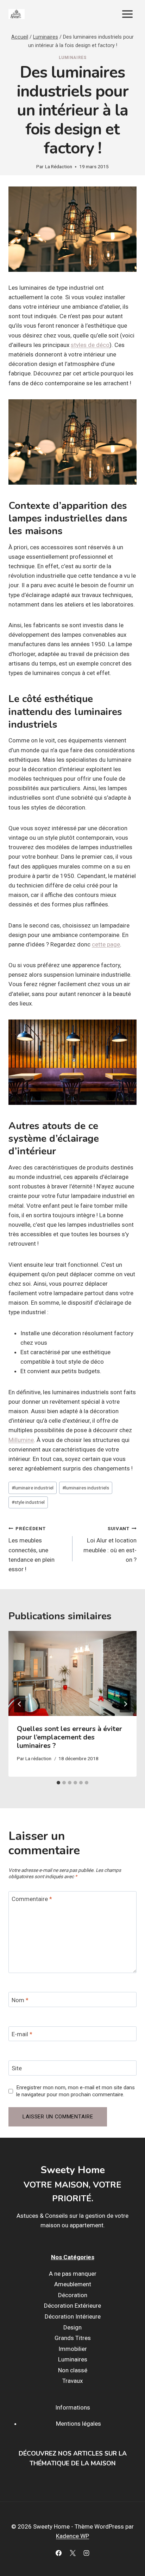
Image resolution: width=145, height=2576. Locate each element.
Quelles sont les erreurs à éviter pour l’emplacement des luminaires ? (70, 1737)
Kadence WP (72, 2536)
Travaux (72, 2381)
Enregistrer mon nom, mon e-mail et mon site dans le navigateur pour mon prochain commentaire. (75, 2091)
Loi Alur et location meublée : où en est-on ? (110, 1544)
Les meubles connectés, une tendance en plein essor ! (31, 1549)
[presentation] (72, 1674)
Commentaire (32, 1899)
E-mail (22, 2034)
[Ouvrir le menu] (127, 14)
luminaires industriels (86, 1488)
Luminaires (73, 58)
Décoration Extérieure (72, 2306)
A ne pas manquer (73, 2274)
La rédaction (38, 1758)
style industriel (28, 1502)
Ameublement (73, 2284)
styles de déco (90, 345)
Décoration (73, 2295)
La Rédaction (59, 166)
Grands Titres (73, 2338)
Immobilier (73, 2349)
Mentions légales (78, 2424)
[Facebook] (59, 2553)
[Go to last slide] (20, 1704)
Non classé (73, 2370)
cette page (106, 944)
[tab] (58, 1783)
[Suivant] (125, 1704)
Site (17, 2068)
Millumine (21, 1440)
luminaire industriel (33, 1488)
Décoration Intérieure (73, 2316)
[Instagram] (86, 2553)
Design (72, 2327)
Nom (20, 2000)
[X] (72, 2553)
